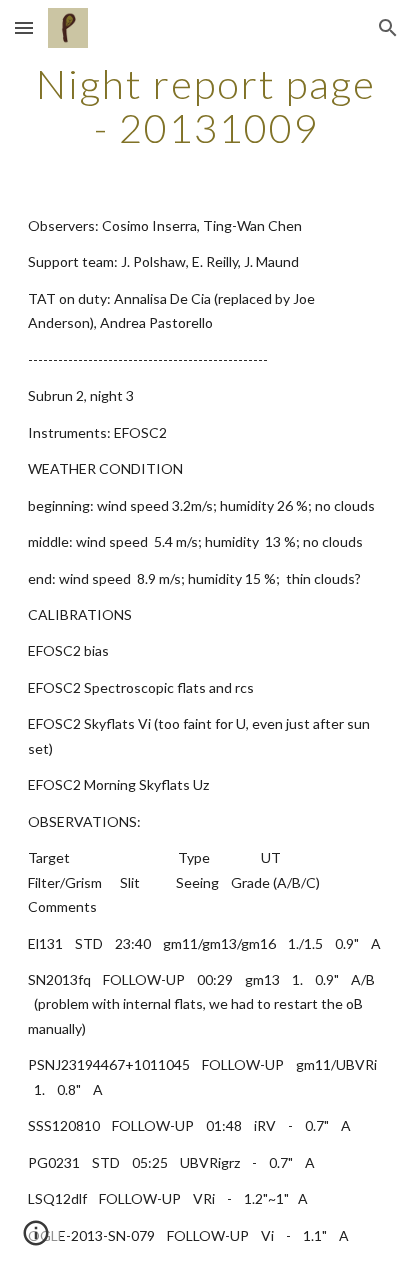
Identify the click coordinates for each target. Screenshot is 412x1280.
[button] (24, 27)
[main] (206, 106)
